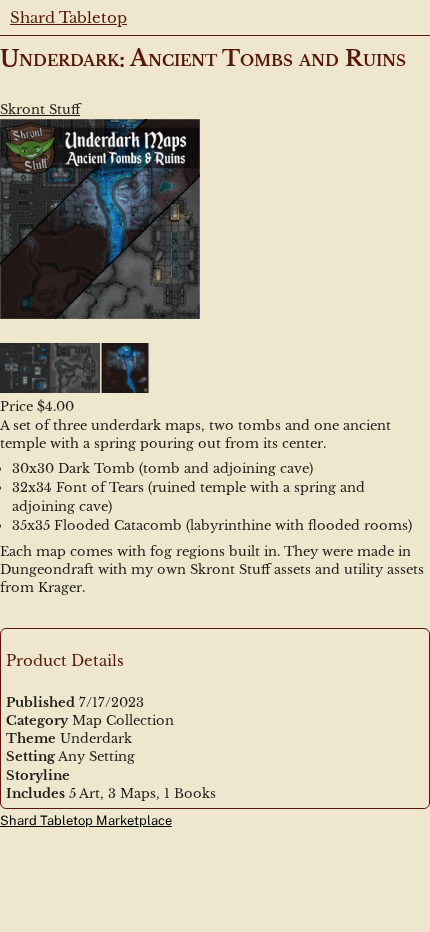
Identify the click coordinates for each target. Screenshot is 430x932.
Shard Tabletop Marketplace (86, 820)
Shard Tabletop (68, 17)
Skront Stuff (40, 109)
